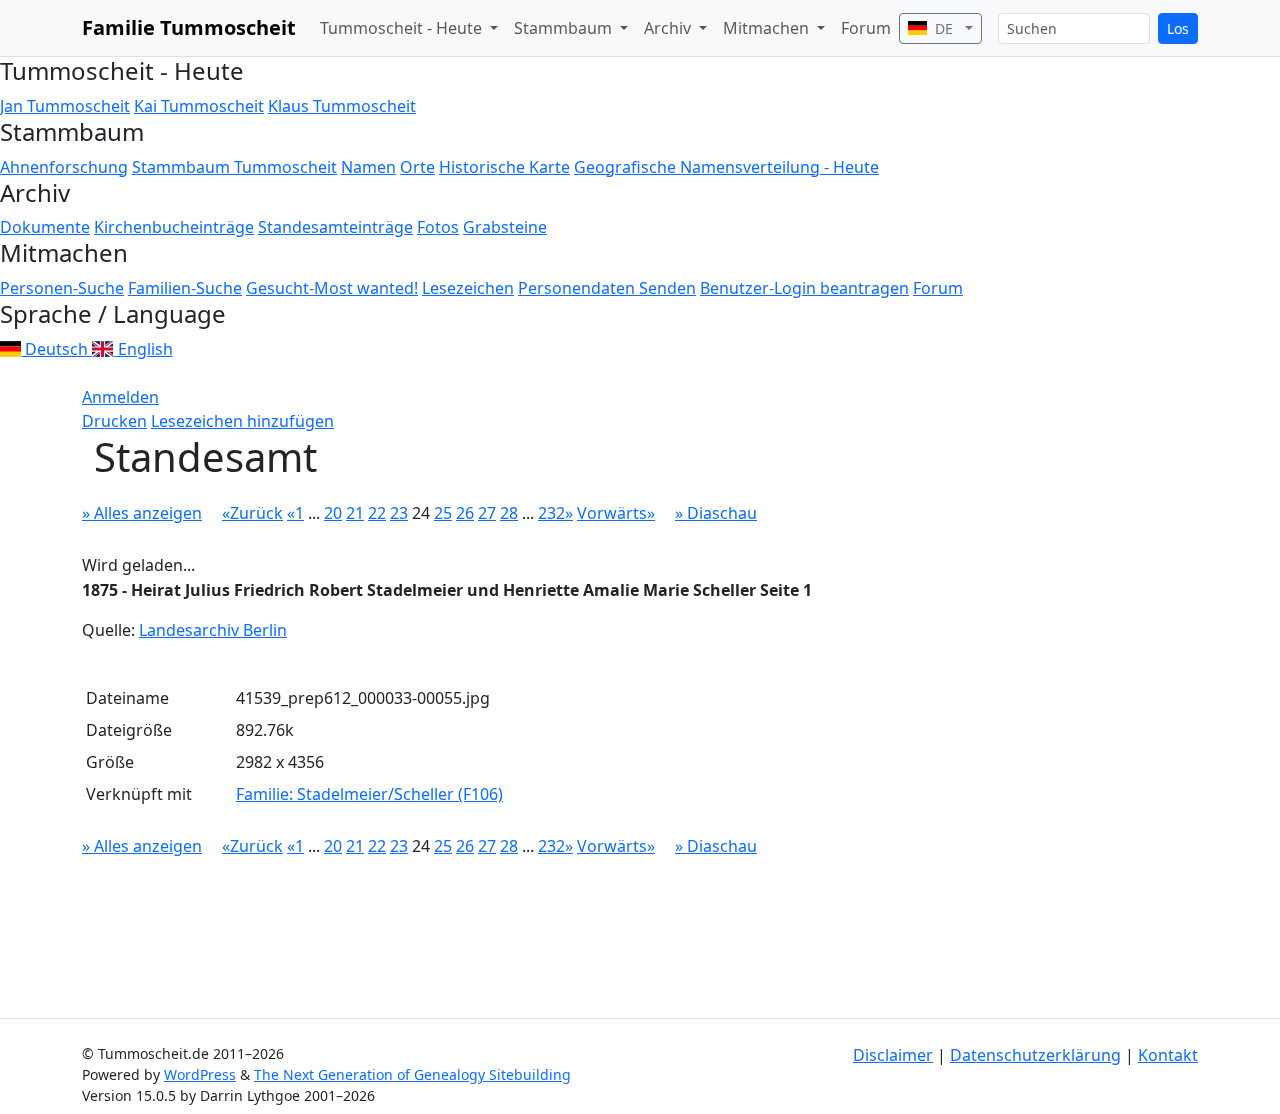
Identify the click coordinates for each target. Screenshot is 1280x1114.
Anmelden (120, 397)
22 (377, 513)
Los (1178, 28)
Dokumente (45, 227)
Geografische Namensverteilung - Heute (726, 167)
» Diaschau (716, 513)
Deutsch (56, 349)
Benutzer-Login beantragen (804, 288)
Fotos (438, 227)
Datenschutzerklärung (1035, 1055)
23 (399, 513)
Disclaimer (893, 1055)
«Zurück (252, 513)
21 (355, 513)
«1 (295, 513)
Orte (417, 167)
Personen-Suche (62, 288)
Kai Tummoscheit (199, 106)
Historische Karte (504, 167)
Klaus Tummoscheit (342, 106)
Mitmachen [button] (768, 28)
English (143, 349)
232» (555, 513)
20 (333, 513)
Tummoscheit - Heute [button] (403, 28)
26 (465, 513)
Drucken (114, 421)
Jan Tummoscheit (65, 106)
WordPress (200, 1074)
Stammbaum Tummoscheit (234, 167)
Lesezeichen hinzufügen (242, 421)
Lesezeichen (468, 288)
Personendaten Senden (607, 288)
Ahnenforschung (64, 167)
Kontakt (1168, 1055)
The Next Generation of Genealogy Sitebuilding (412, 1074)
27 (487, 513)
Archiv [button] (669, 28)
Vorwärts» (616, 513)
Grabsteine (505, 227)
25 (443, 513)
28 (509, 513)
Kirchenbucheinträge (174, 227)
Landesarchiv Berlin (213, 630)
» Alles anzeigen (142, 513)
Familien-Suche (185, 288)
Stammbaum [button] (565, 28)
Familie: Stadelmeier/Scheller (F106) (369, 794)
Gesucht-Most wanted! (332, 288)
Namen (368, 167)
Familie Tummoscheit (189, 27)
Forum (866, 28)
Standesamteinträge (335, 227)
